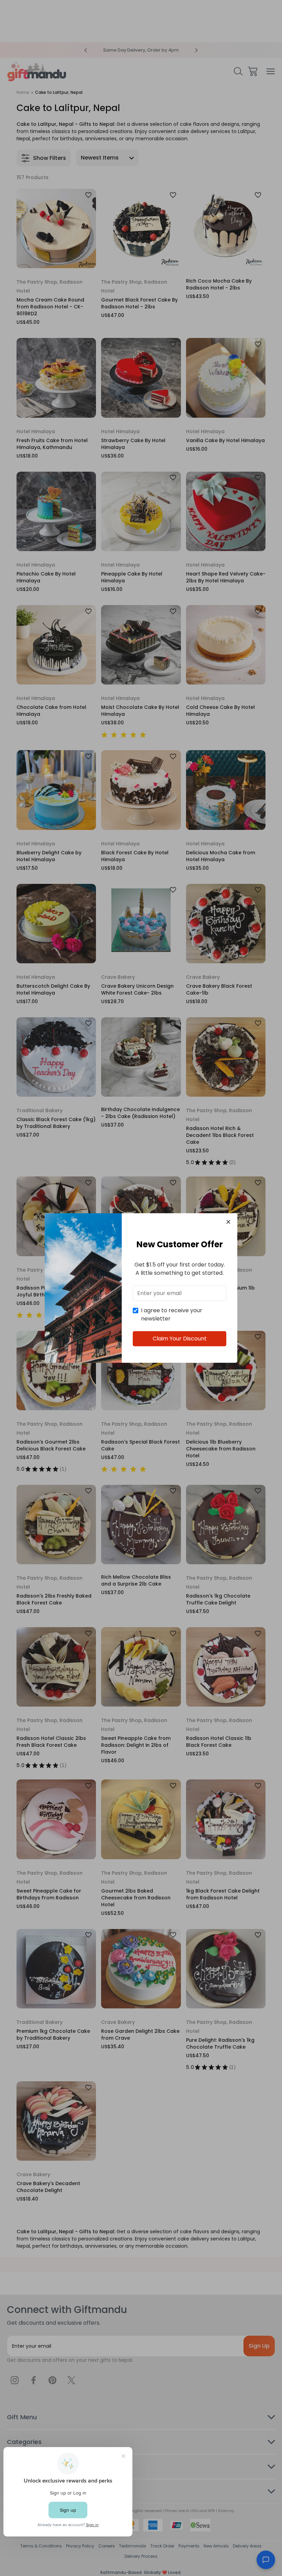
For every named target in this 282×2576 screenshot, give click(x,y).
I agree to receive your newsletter (172, 1314)
